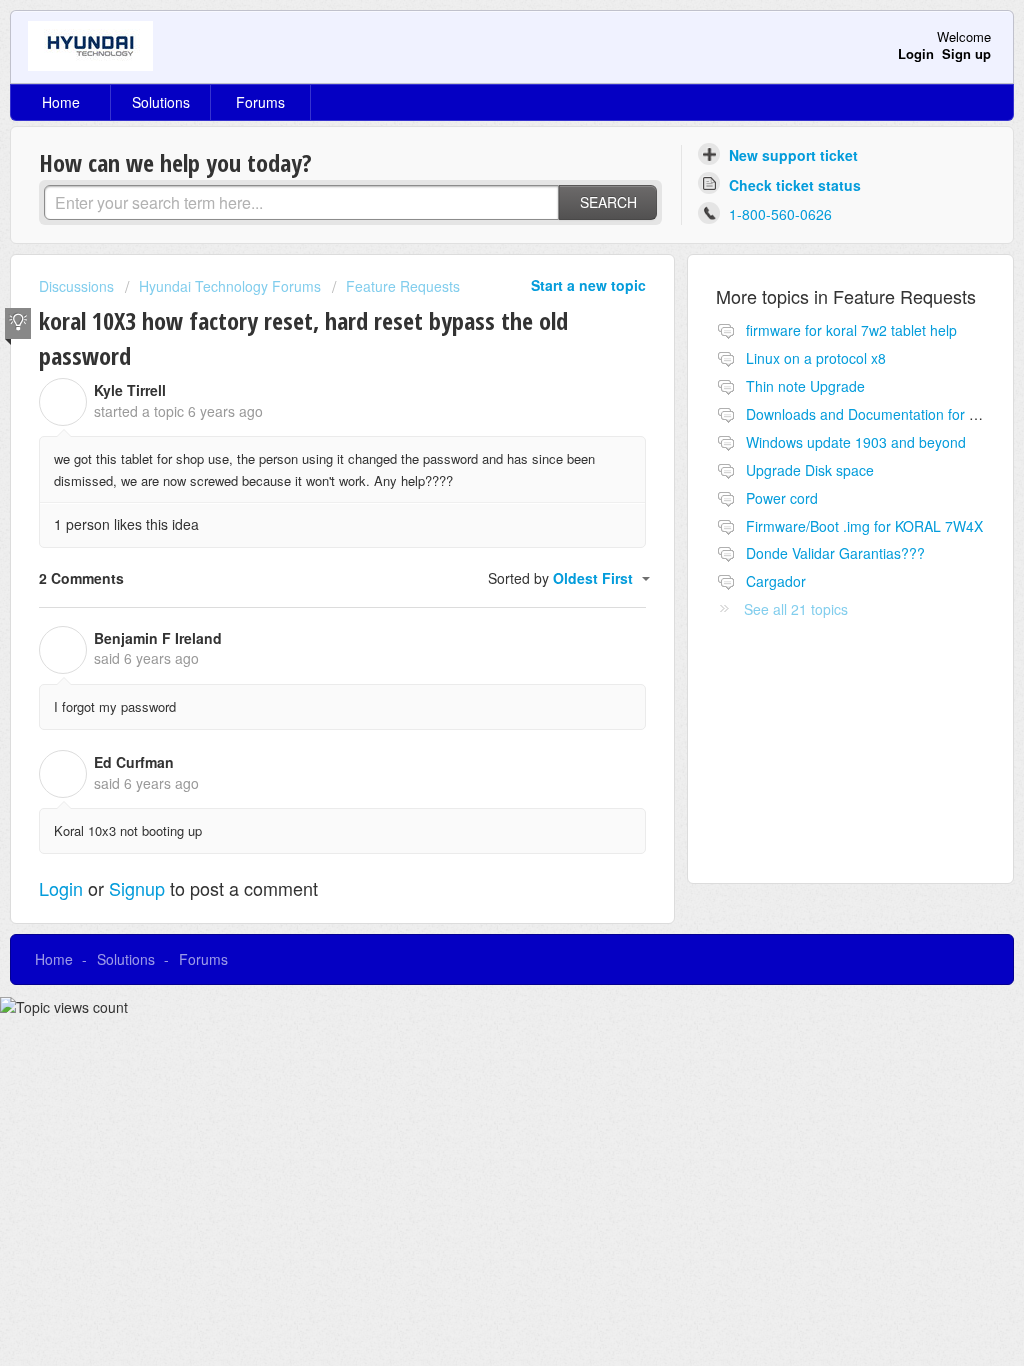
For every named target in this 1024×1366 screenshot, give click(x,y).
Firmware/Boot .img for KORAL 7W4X (864, 526)
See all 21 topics (796, 609)
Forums (260, 102)
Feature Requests (403, 286)
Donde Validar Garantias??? (835, 553)
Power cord (782, 498)
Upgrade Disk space (810, 470)
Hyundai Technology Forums (230, 286)
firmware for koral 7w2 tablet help (851, 330)
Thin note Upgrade (805, 386)
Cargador (776, 581)
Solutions (161, 102)
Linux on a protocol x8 (816, 358)
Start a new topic (588, 285)
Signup (137, 888)
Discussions (76, 286)
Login (61, 888)
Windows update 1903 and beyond (856, 442)
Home (61, 102)
